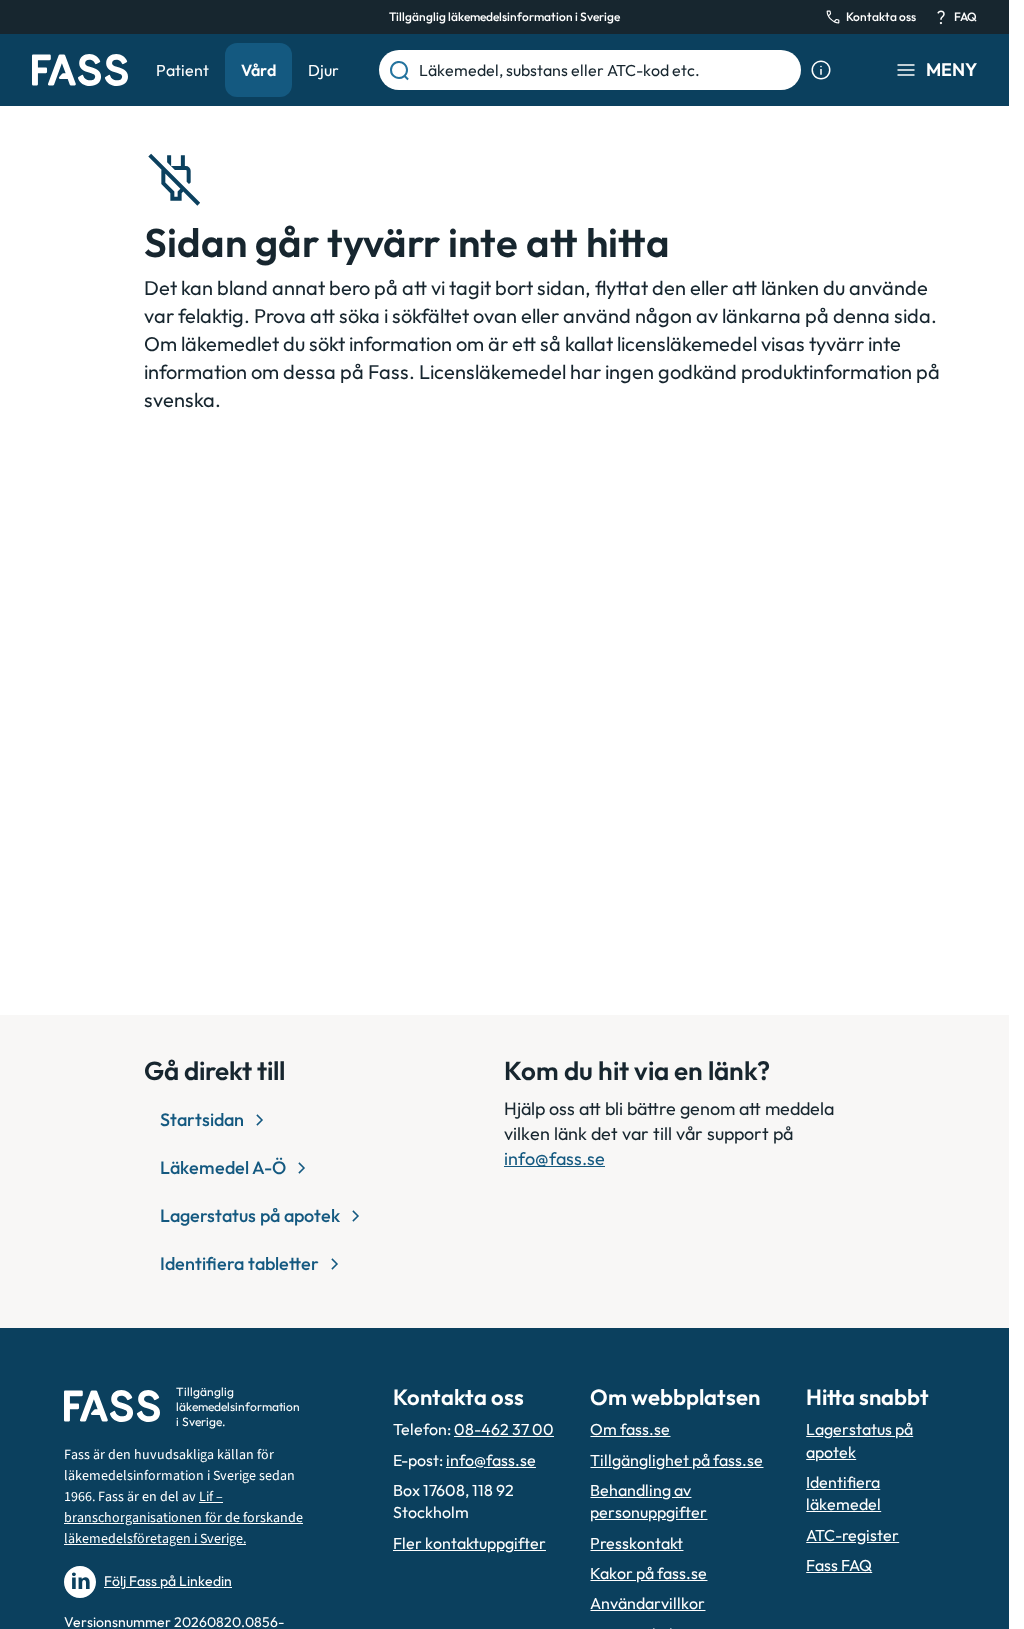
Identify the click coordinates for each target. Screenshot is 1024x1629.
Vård (258, 70)
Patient (182, 70)
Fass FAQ (839, 1565)
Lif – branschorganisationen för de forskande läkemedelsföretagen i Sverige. (183, 1518)
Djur (323, 70)
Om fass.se (630, 1429)
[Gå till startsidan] (80, 70)
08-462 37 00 (504, 1429)
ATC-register (852, 1535)
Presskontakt (636, 1543)
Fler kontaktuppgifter (469, 1543)
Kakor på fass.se (648, 1573)
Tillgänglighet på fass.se (676, 1460)
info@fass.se (554, 1158)
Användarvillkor (647, 1603)
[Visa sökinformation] (821, 70)
